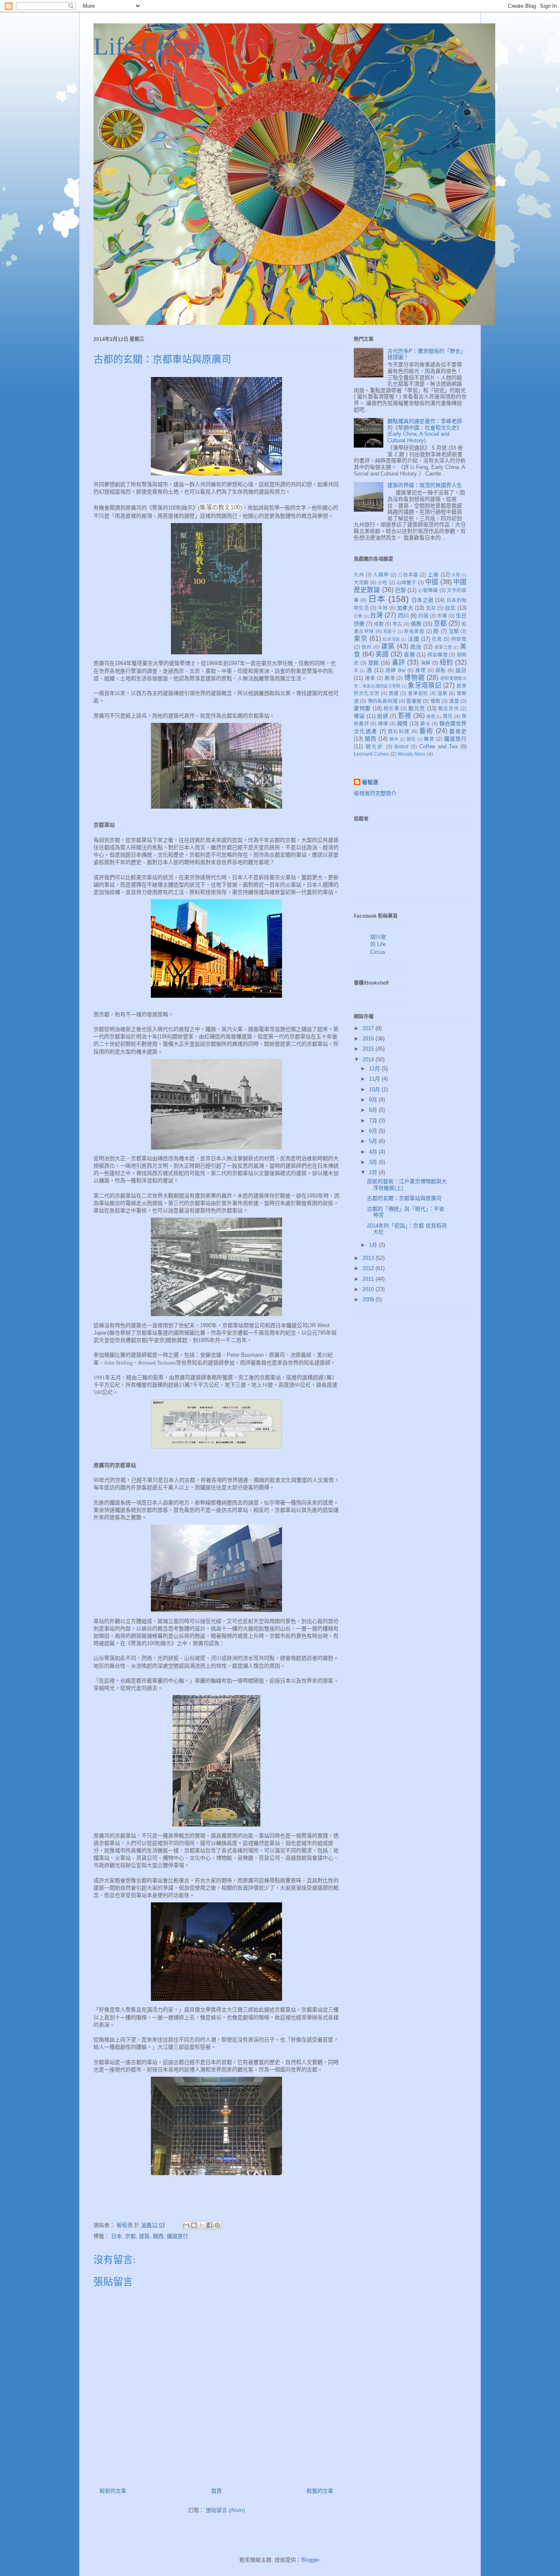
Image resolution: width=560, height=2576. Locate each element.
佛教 (416, 624)
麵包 (411, 739)
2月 (374, 1172)
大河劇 (361, 582)
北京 (431, 608)
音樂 (409, 655)
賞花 (448, 716)
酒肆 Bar (395, 670)
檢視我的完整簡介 (375, 793)
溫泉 (443, 693)
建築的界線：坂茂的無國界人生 (425, 485)
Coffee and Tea (438, 746)
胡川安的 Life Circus (378, 944)
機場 (383, 723)
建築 (144, 2236)
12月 (375, 1069)
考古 (397, 624)
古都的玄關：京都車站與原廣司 (404, 1198)
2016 (369, 1039)
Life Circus (149, 46)
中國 (432, 582)
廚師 (383, 716)
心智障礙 (428, 590)
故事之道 (443, 647)
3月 (374, 1162)
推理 (421, 670)
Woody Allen (412, 754)
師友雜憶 (438, 655)
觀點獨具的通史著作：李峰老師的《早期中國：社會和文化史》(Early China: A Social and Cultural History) (425, 431)
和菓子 (390, 632)
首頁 (216, 2491)
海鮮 (426, 663)
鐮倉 (429, 739)
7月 (374, 1121)
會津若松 (418, 693)
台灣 (376, 615)
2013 (369, 1258)
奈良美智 (414, 631)
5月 (374, 1141)
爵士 (425, 723)
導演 (359, 716)
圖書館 (414, 701)
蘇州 (394, 739)
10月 (375, 1089)
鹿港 (390, 678)
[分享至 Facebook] (209, 2225)
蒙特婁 (362, 708)
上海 (433, 575)
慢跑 (435, 701)
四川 (403, 616)
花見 (437, 639)
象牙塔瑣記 (425, 685)
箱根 (431, 717)
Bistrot (401, 746)
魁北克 (417, 708)
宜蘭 (454, 631)
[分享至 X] (202, 2225)
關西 (158, 2236)
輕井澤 (392, 708)
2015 (369, 1049)
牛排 (383, 608)
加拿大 (405, 608)
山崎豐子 (406, 582)
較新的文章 (113, 2491)
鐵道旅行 (178, 2236)
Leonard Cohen (371, 754)
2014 (369, 1059)
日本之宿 (423, 600)
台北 (450, 608)
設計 (461, 670)
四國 (423, 616)
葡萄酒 (370, 782)
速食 (370, 678)
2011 (369, 1279)
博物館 (414, 678)
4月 (374, 1152)
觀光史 (375, 746)
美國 (382, 654)
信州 (367, 647)
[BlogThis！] (194, 2225)
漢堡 (454, 701)
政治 (416, 647)
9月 (374, 1100)
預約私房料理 (383, 701)
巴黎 (401, 590)
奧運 (394, 693)
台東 (358, 616)
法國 (413, 639)
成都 (379, 624)
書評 (399, 662)
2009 (369, 1299)
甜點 (441, 670)
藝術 (427, 731)
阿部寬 (459, 639)
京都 (130, 2236)
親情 (402, 723)
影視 (405, 716)
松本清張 (391, 639)
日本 (116, 2236)
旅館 (374, 663)
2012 (369, 1268)
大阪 (456, 575)
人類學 (381, 575)
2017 (369, 1028)
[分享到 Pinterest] (217, 2225)
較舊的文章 (320, 2491)
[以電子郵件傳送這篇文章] (186, 2225)
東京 (361, 639)
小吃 (382, 582)
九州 (359, 575)
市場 (442, 616)
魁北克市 (449, 708)
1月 (374, 1245)
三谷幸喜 (408, 575)
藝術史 (458, 731)
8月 (374, 1110)
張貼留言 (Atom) (225, 2510)
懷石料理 (399, 731)
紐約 (447, 662)
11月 (375, 1079)
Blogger (310, 2560)
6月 (374, 1131)
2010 (369, 1289)
